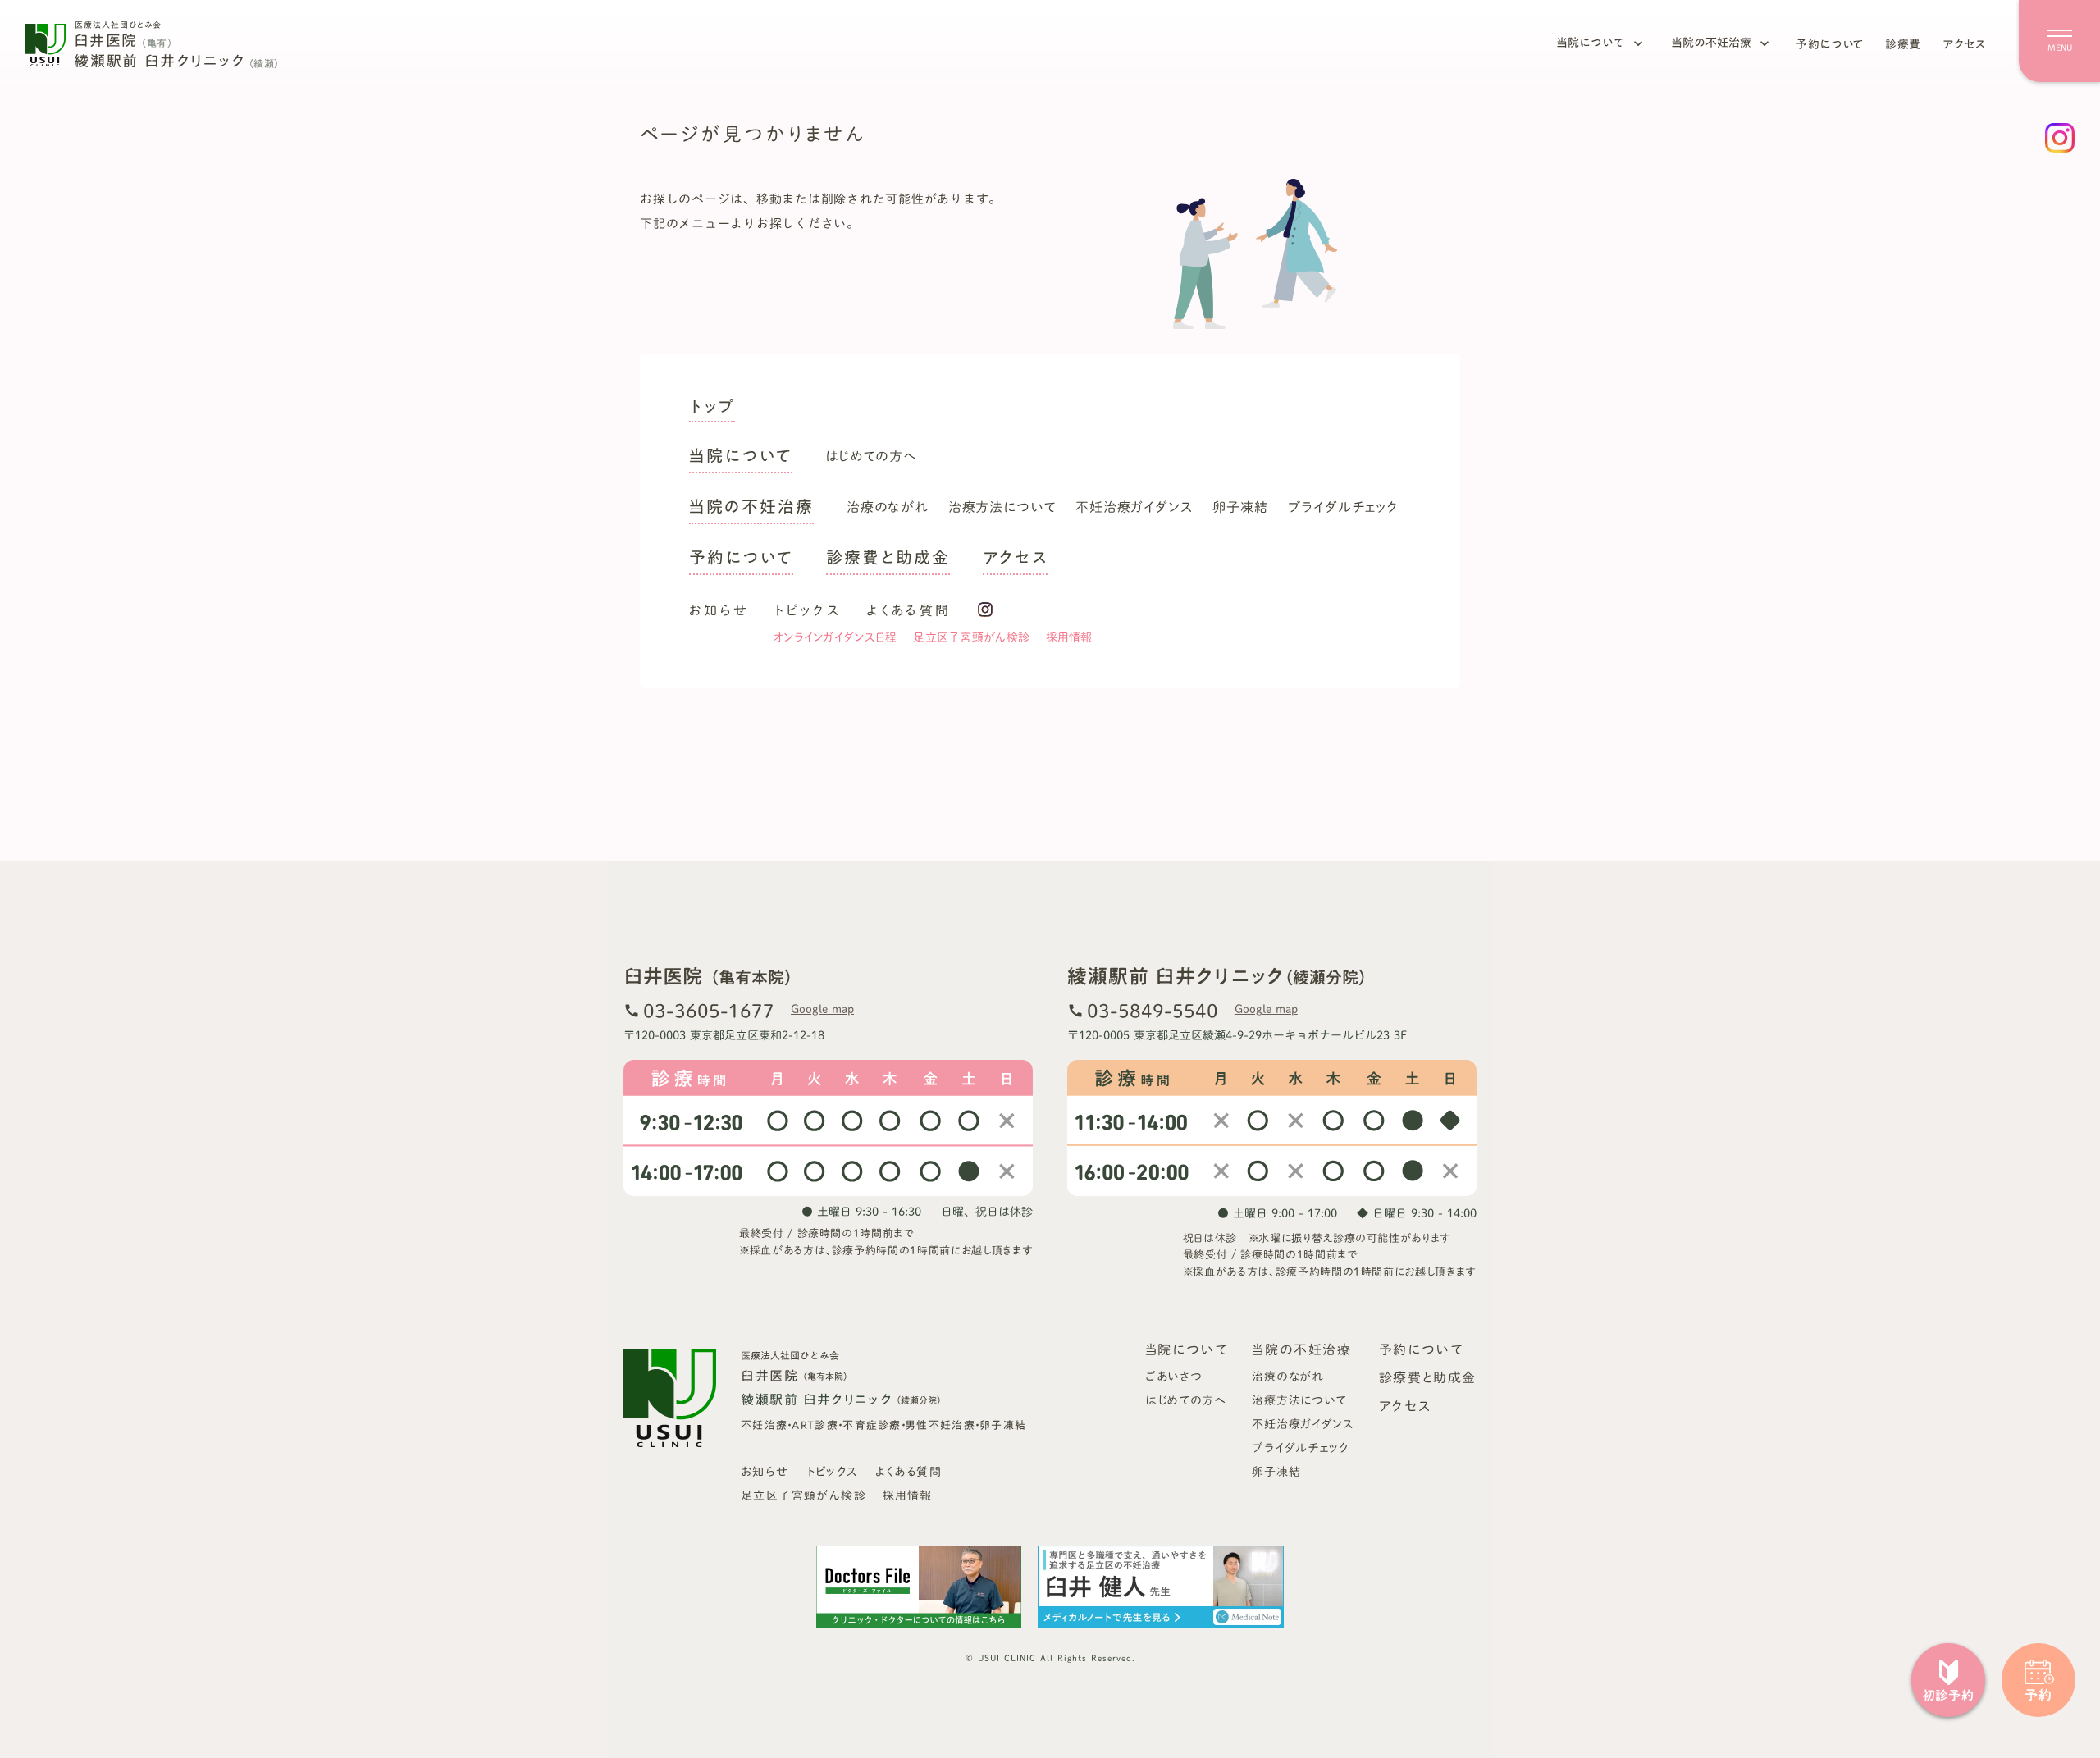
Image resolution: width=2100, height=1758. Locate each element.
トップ (712, 409)
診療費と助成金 (888, 559)
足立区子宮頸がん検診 (971, 637)
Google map (822, 1009)
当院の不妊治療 (1711, 43)
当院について (1591, 43)
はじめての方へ (871, 456)
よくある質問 (908, 610)
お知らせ (719, 610)
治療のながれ (888, 507)
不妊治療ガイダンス (1134, 507)
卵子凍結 (1240, 507)
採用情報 (1069, 637)
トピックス (808, 610)
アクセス (1964, 44)
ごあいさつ (1174, 1377)
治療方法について (1002, 507)
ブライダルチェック (1343, 507)
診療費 (1903, 44)
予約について (1830, 44)
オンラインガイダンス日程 (835, 637)
